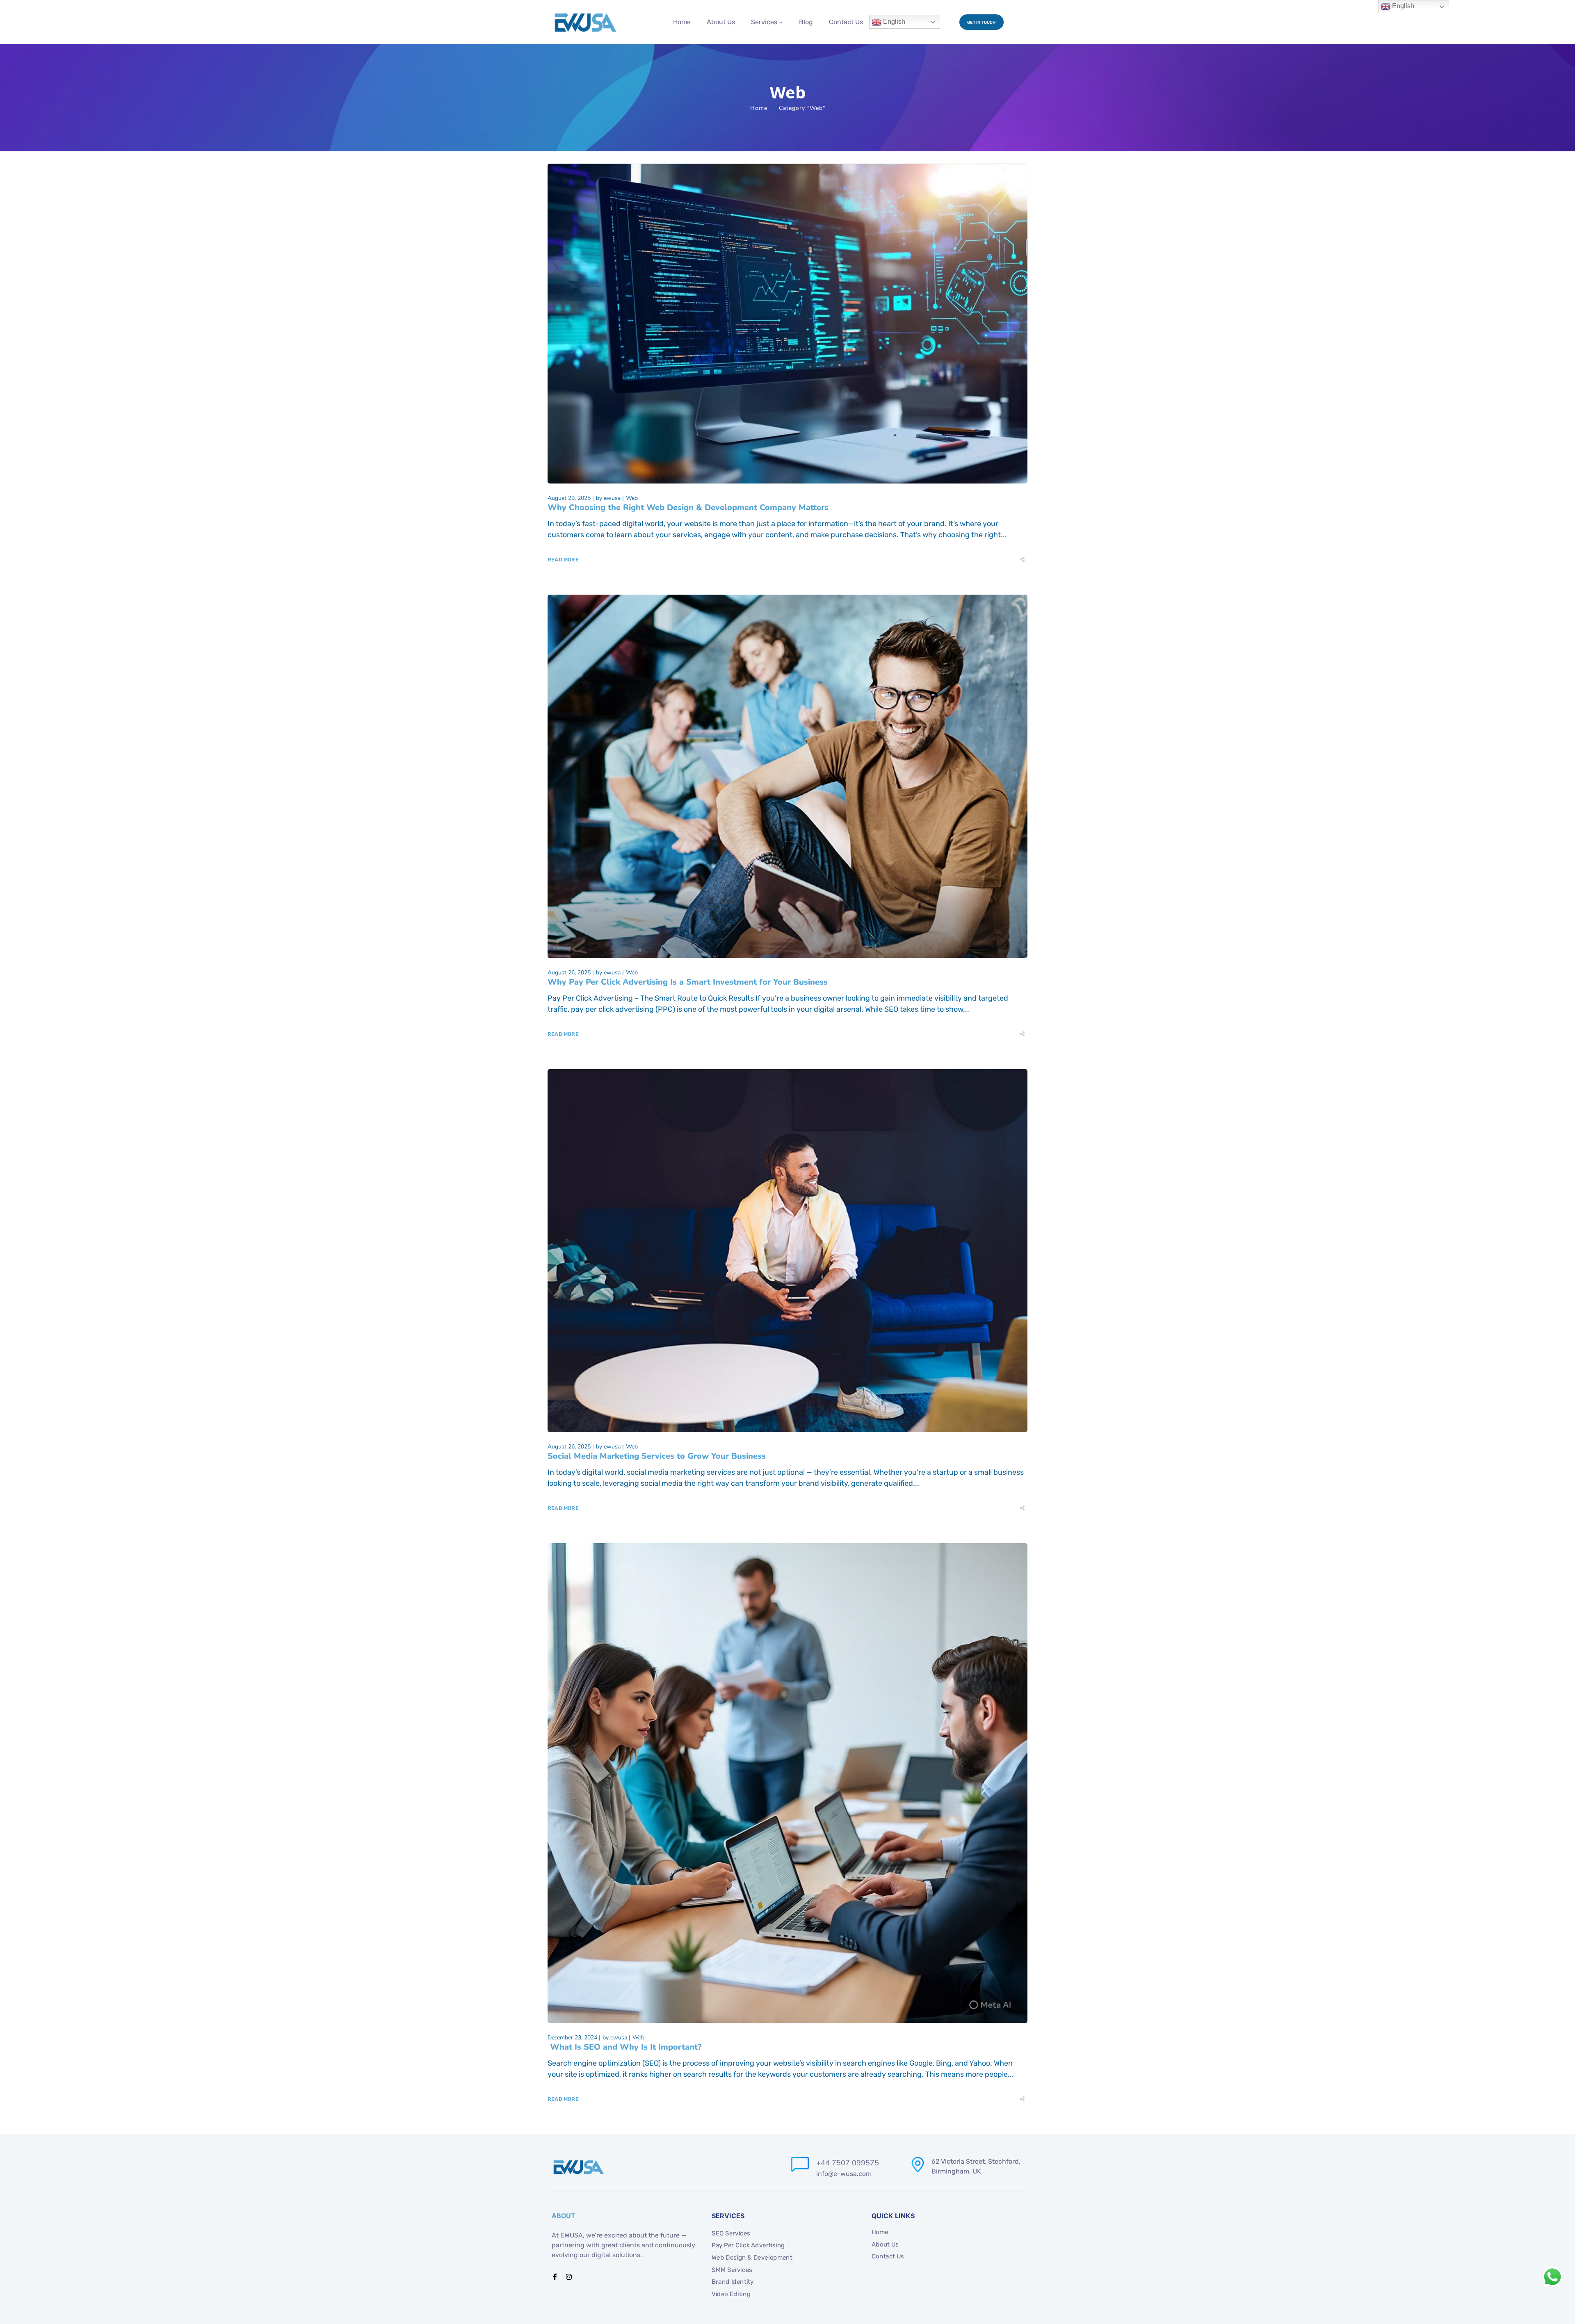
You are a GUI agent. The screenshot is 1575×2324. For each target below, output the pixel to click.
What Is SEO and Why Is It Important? (624, 2047)
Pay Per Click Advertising (748, 2245)
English (893, 22)
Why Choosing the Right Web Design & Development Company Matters (688, 507)
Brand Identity (733, 2282)
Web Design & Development (752, 2258)
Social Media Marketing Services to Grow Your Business (657, 1456)
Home (682, 22)
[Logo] (585, 22)
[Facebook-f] (555, 2277)
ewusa (612, 498)
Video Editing (731, 2294)
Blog (806, 22)
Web (632, 498)
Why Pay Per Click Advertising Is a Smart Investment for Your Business (689, 982)
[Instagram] (569, 2277)
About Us (721, 22)
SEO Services (731, 2233)
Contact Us (846, 22)
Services (764, 22)
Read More (563, 560)
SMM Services (732, 2270)
